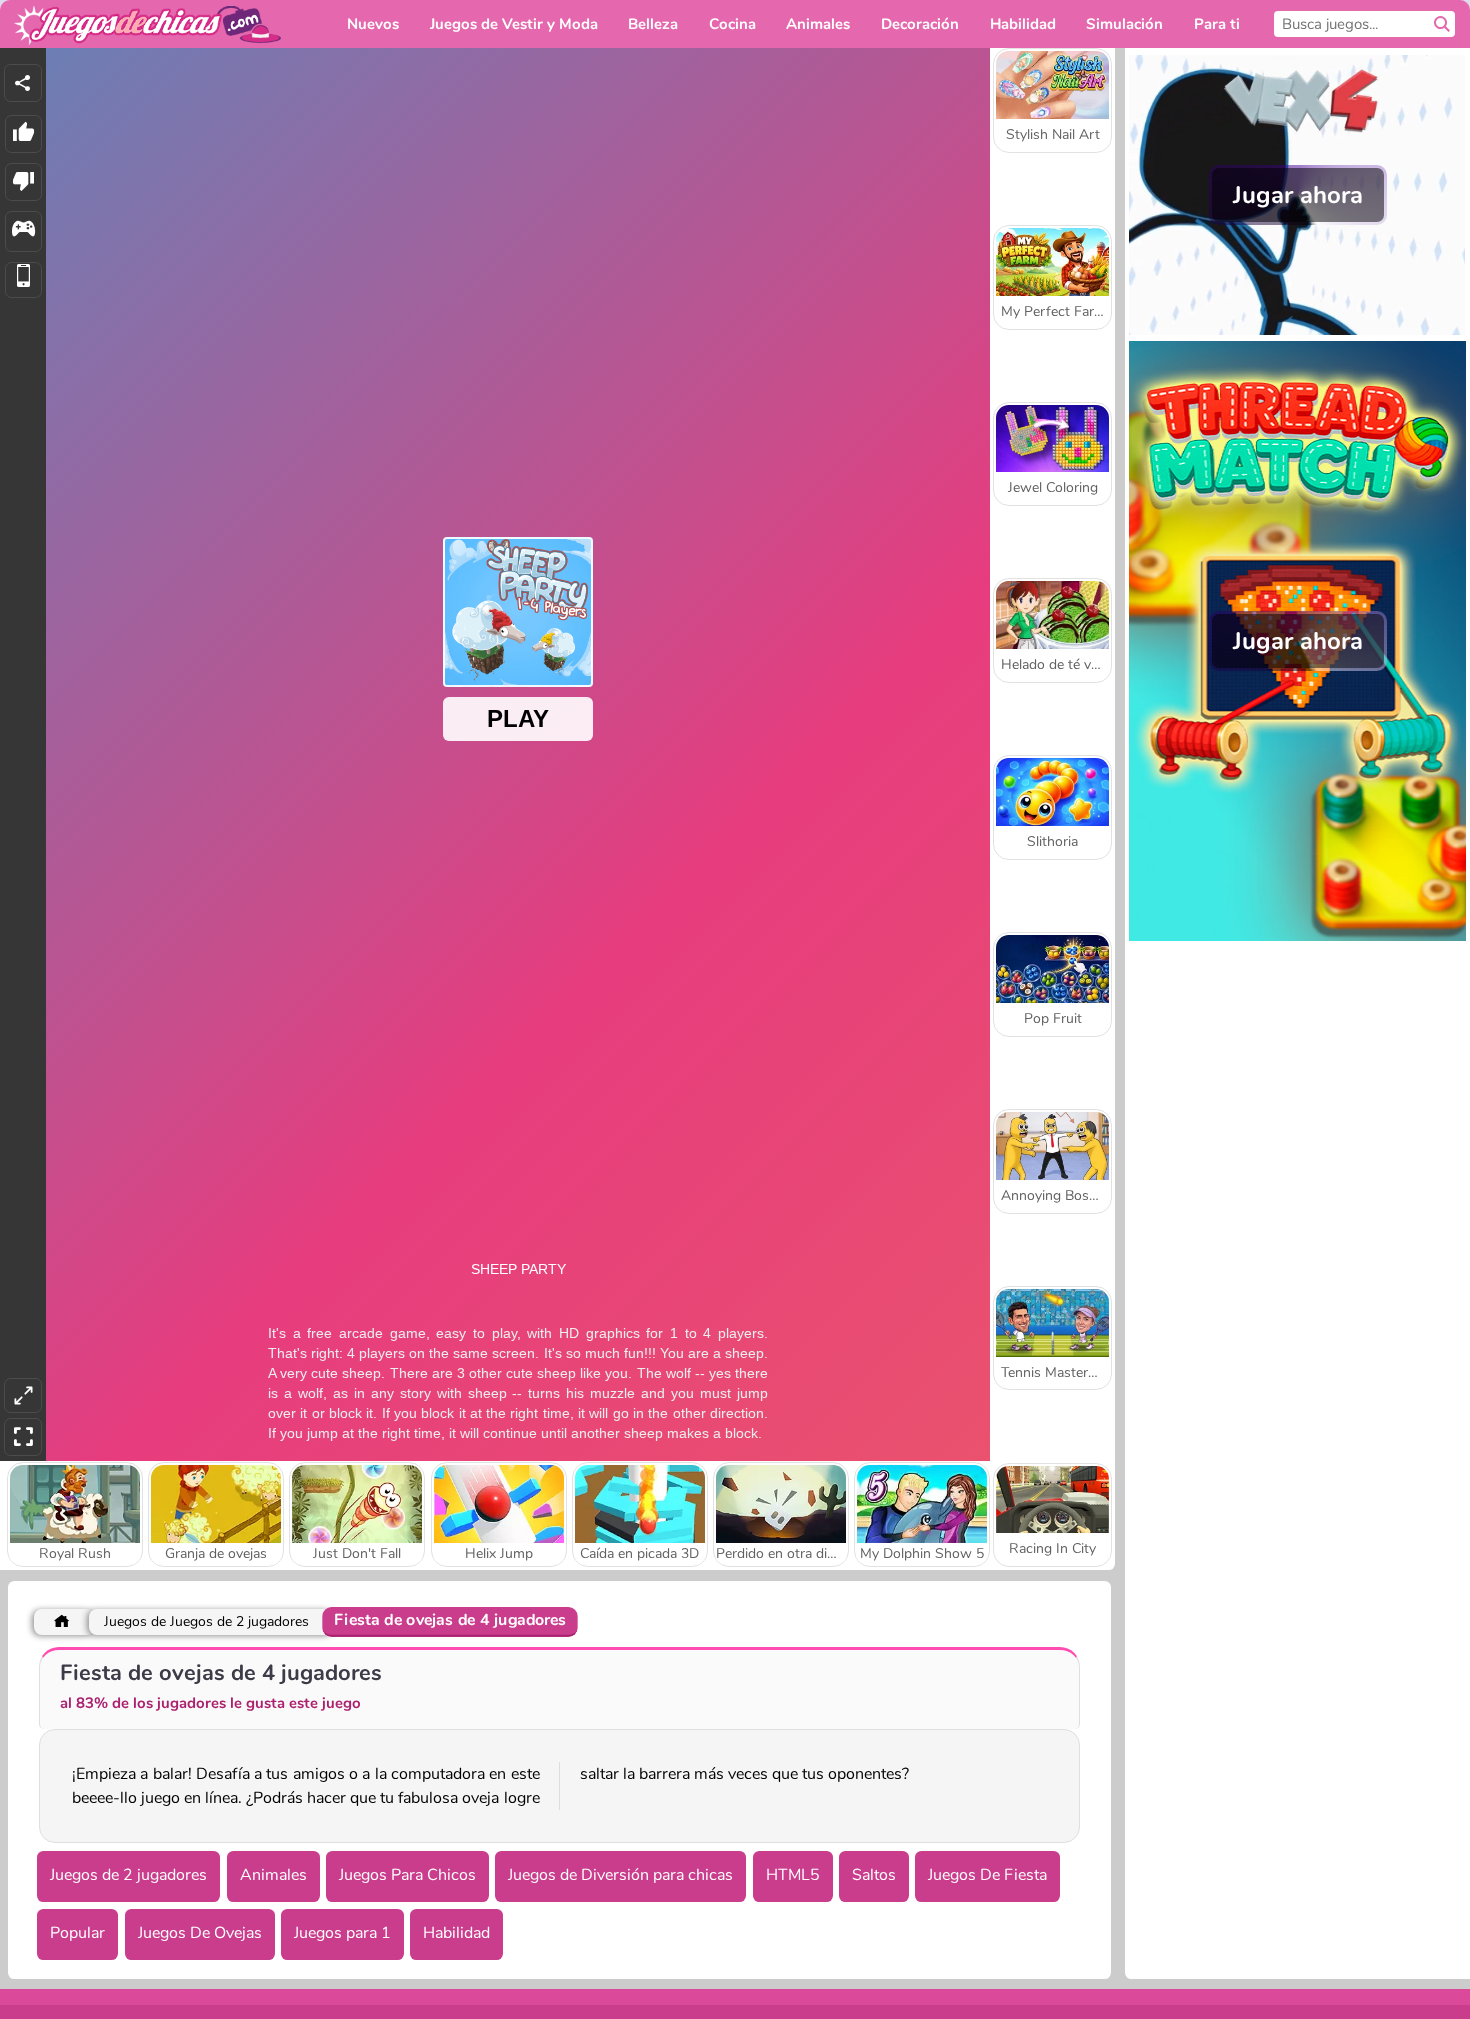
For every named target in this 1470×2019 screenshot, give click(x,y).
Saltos (874, 1875)
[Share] (23, 83)
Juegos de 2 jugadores (128, 1875)
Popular (77, 1933)
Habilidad (456, 1933)
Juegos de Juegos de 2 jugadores (206, 1621)
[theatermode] (23, 1395)
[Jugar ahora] (1297, 330)
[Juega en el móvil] (23, 280)
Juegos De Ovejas (200, 1933)
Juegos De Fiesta (987, 1875)
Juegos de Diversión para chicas (620, 1875)
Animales (273, 1875)
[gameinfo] (23, 231)
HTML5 (793, 1875)
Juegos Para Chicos (407, 1875)
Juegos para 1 (342, 1933)
